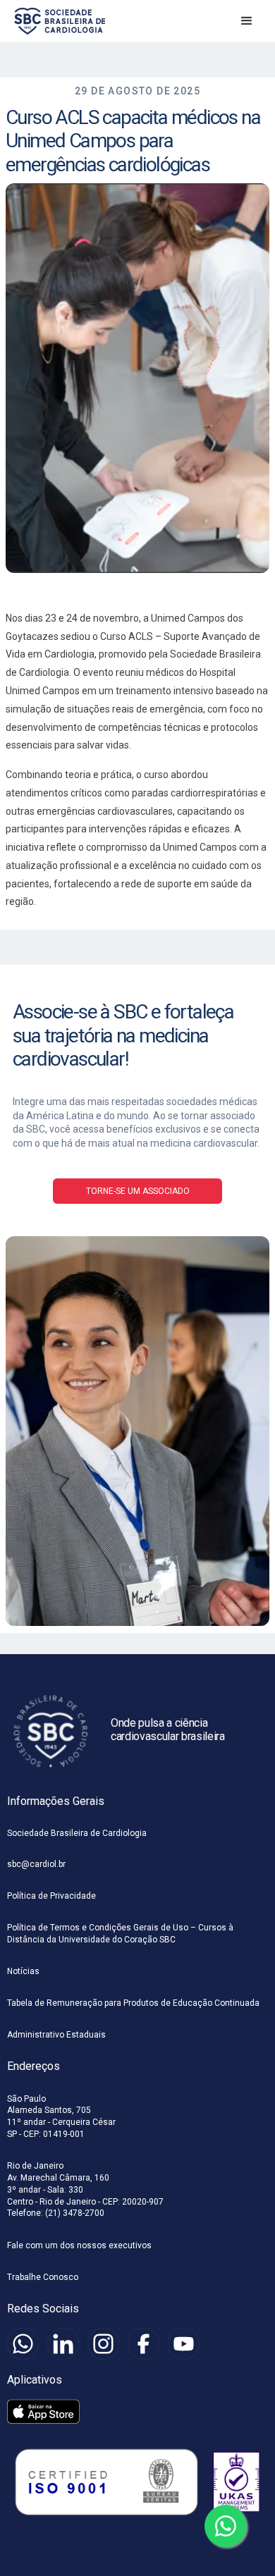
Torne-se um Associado (138, 1191)
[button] (247, 21)
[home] (56, 21)
